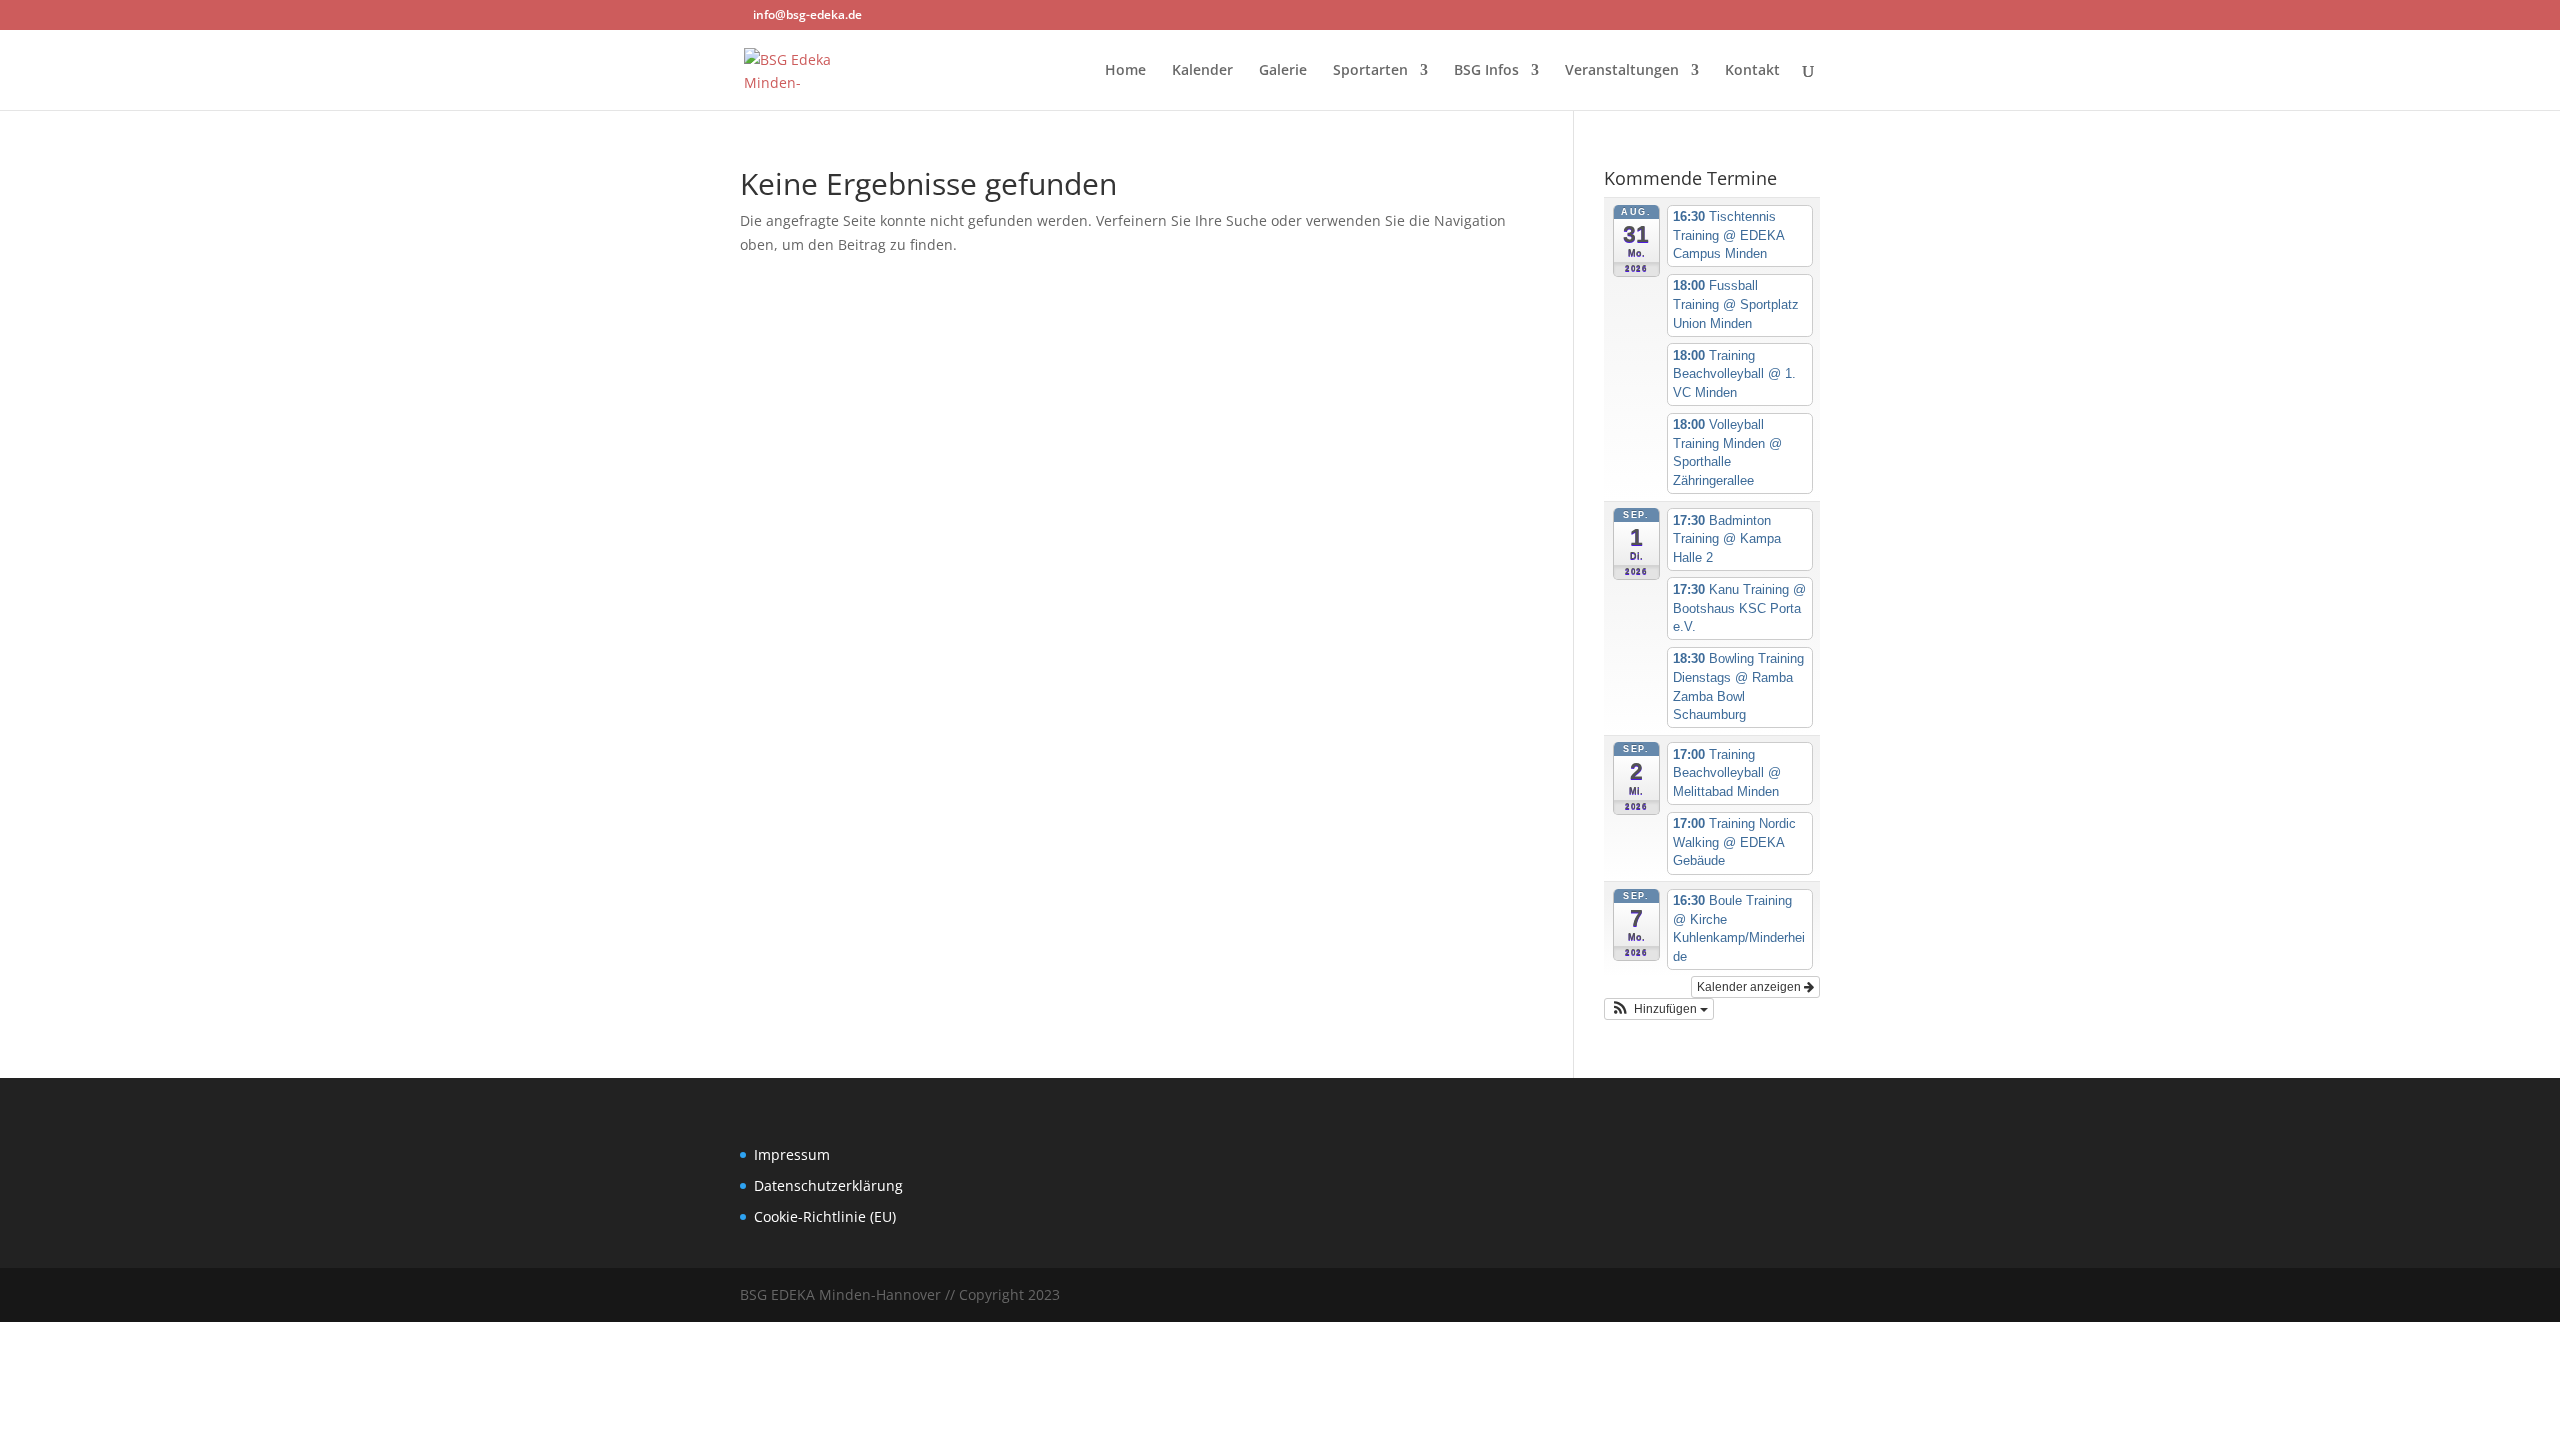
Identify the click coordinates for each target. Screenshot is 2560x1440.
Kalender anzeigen (1750, 987)
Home (1125, 71)
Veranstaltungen (1622, 71)
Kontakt (1752, 71)
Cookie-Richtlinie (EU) (825, 1216)
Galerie (1283, 71)
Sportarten (1370, 71)
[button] (1659, 1009)
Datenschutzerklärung (828, 1185)
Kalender (1202, 71)
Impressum (792, 1154)
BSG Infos (1486, 71)
